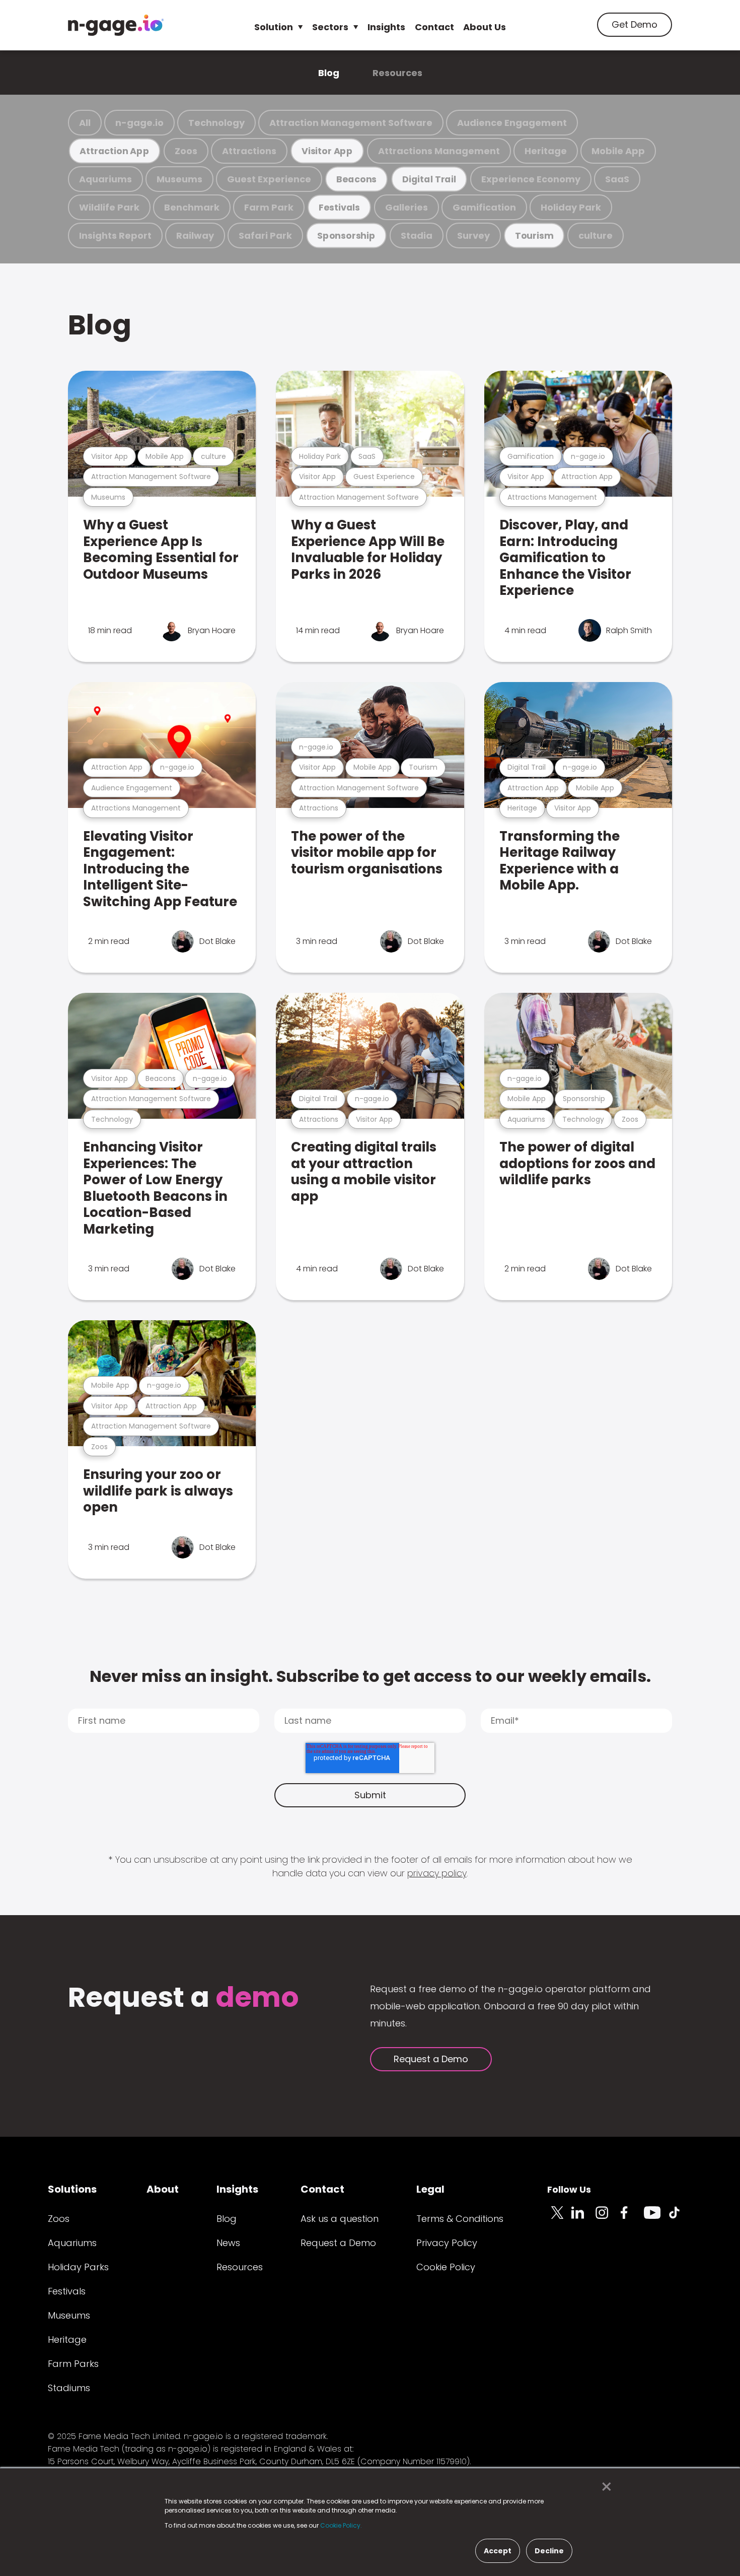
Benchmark (192, 207)
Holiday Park (571, 207)
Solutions (72, 2189)
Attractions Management (439, 151)
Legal (430, 2189)
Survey (473, 235)
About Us (485, 27)
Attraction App (114, 151)
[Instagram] (608, 2218)
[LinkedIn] (583, 2218)
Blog (329, 73)
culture (596, 235)
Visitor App (327, 151)
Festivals (339, 207)
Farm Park (269, 207)
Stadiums (69, 2388)
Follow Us (569, 2189)
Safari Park (265, 235)
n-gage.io (139, 123)
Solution (274, 27)
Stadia (417, 235)
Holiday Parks (78, 2267)
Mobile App (618, 151)
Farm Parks (73, 2364)
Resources (397, 73)
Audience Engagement (512, 123)
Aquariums (105, 179)
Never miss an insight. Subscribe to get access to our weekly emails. (370, 1676)
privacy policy (437, 1873)
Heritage (546, 151)
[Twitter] (559, 2218)
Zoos (186, 151)
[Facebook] (632, 2218)
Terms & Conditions (460, 2219)
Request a (183, 1998)
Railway (195, 235)
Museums (179, 179)
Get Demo (635, 24)
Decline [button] (549, 2551)
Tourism (534, 235)
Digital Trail (429, 179)
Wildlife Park (109, 207)
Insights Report (115, 235)
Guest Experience (269, 179)
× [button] (604, 2487)
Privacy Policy (447, 2243)
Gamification (484, 207)
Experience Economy (531, 179)
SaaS (617, 179)
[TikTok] (680, 2218)
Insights (386, 27)
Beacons (356, 179)
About (163, 2189)
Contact (434, 27)
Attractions (249, 151)
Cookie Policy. (341, 2525)
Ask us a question (340, 2219)
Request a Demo (431, 2059)
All (85, 123)
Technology (216, 123)
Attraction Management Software (351, 123)
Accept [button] (498, 2551)
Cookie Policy (446, 2267)
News (228, 2243)
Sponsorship (346, 235)
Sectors (330, 27)
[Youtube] (656, 2218)
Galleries (406, 207)
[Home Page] (116, 25)
